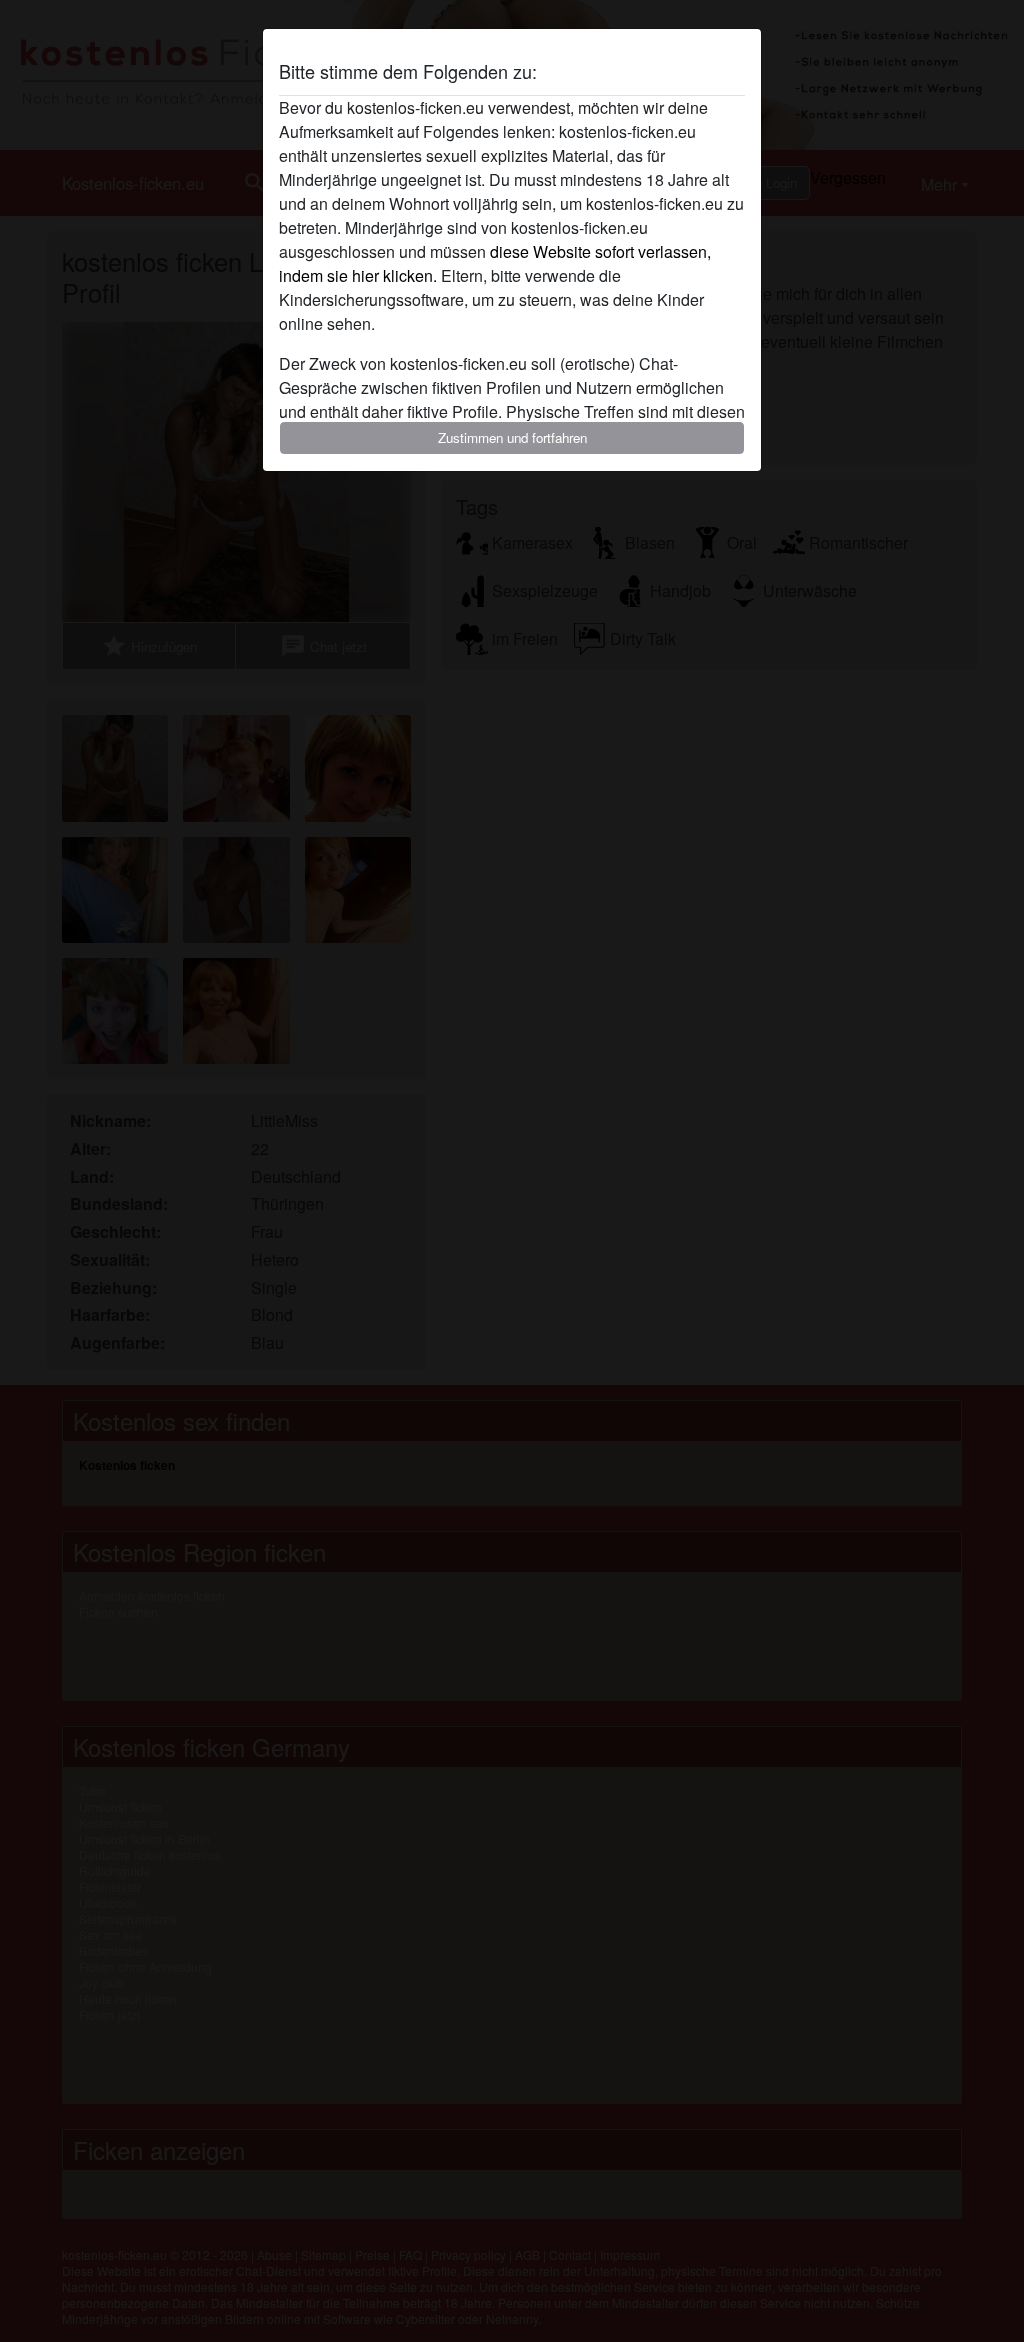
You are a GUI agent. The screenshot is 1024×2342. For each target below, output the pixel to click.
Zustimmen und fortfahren (512, 437)
